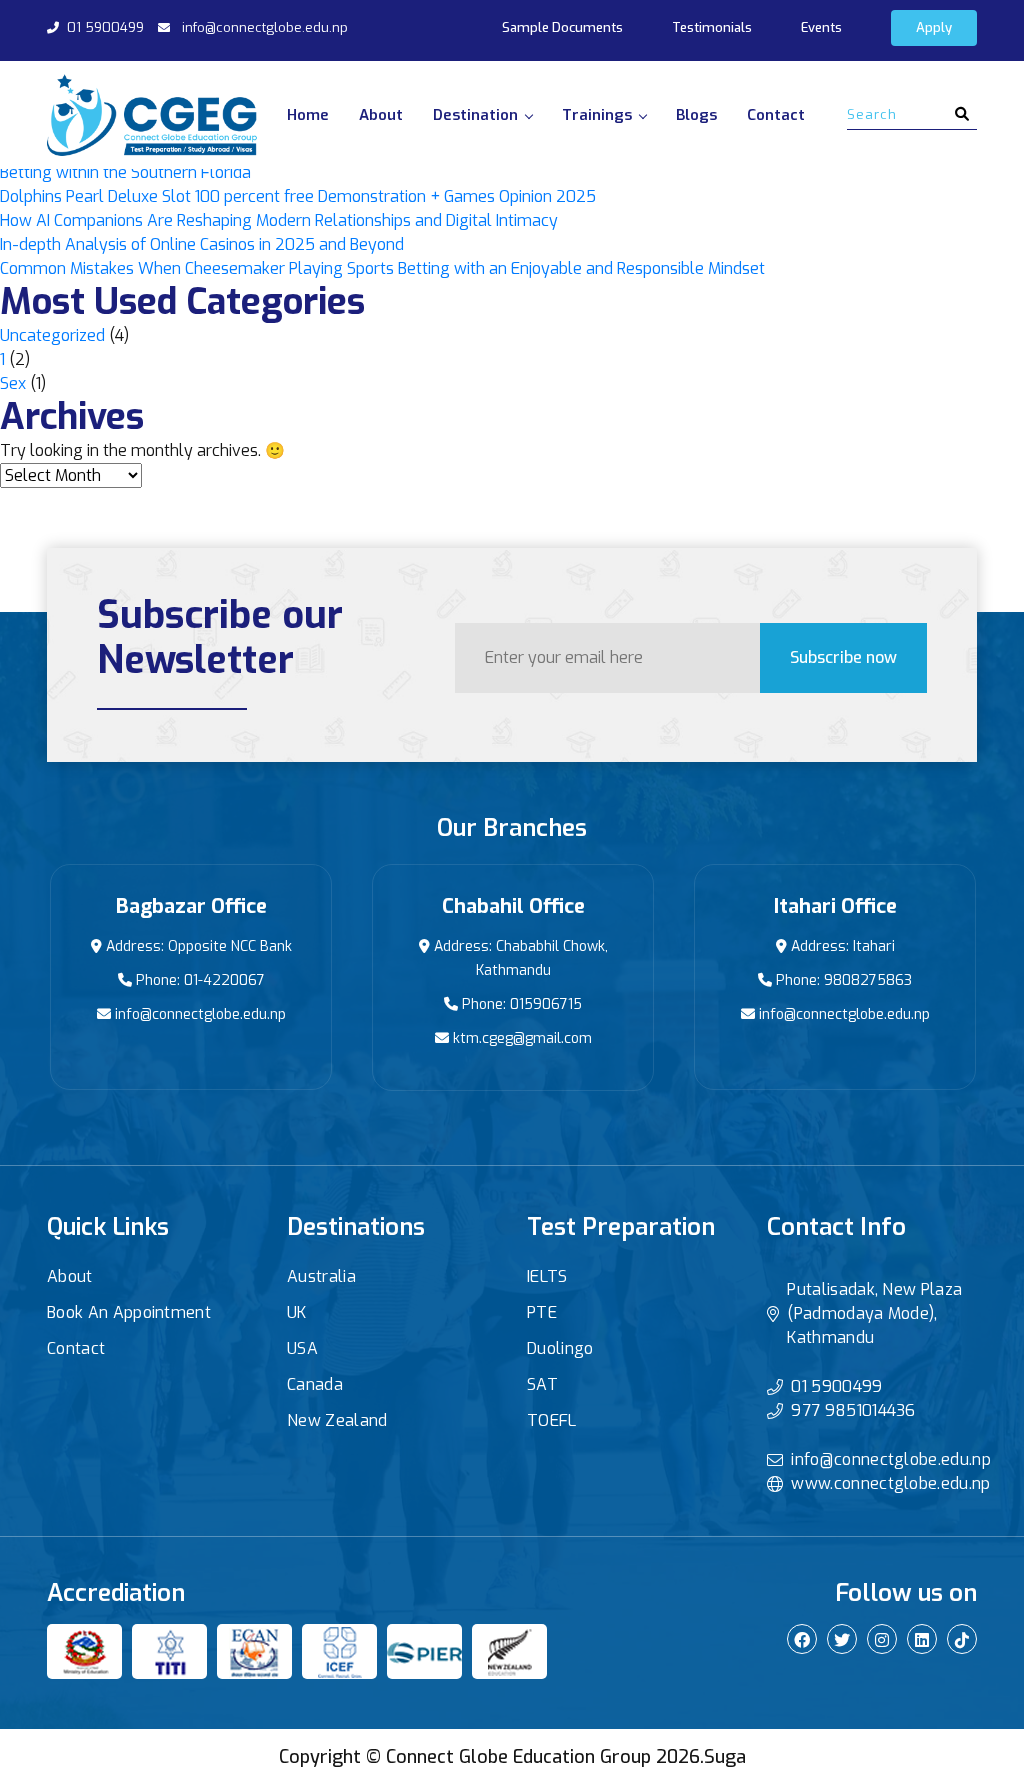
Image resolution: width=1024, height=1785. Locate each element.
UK (297, 1312)
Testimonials (712, 27)
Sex (13, 383)
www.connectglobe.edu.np (890, 1483)
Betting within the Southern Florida (125, 172)
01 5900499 (105, 27)
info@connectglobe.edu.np (265, 27)
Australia (321, 1276)
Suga (725, 1757)
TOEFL (552, 1420)
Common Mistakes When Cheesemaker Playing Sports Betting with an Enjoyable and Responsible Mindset (382, 268)
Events (821, 27)
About (381, 115)
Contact (776, 115)
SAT (542, 1384)
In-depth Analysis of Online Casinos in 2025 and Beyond (202, 244)
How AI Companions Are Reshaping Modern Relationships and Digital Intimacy (279, 220)
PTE (542, 1312)
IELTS (547, 1276)
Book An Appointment (129, 1312)
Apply (934, 27)
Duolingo (560, 1348)
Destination (475, 115)
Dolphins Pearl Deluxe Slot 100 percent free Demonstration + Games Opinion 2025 (298, 196)
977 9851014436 (853, 1410)
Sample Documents (562, 27)
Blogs (696, 115)
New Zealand (337, 1420)
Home (308, 115)
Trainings (597, 115)
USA (302, 1348)
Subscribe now (843, 657)
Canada (315, 1384)
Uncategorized (52, 335)
